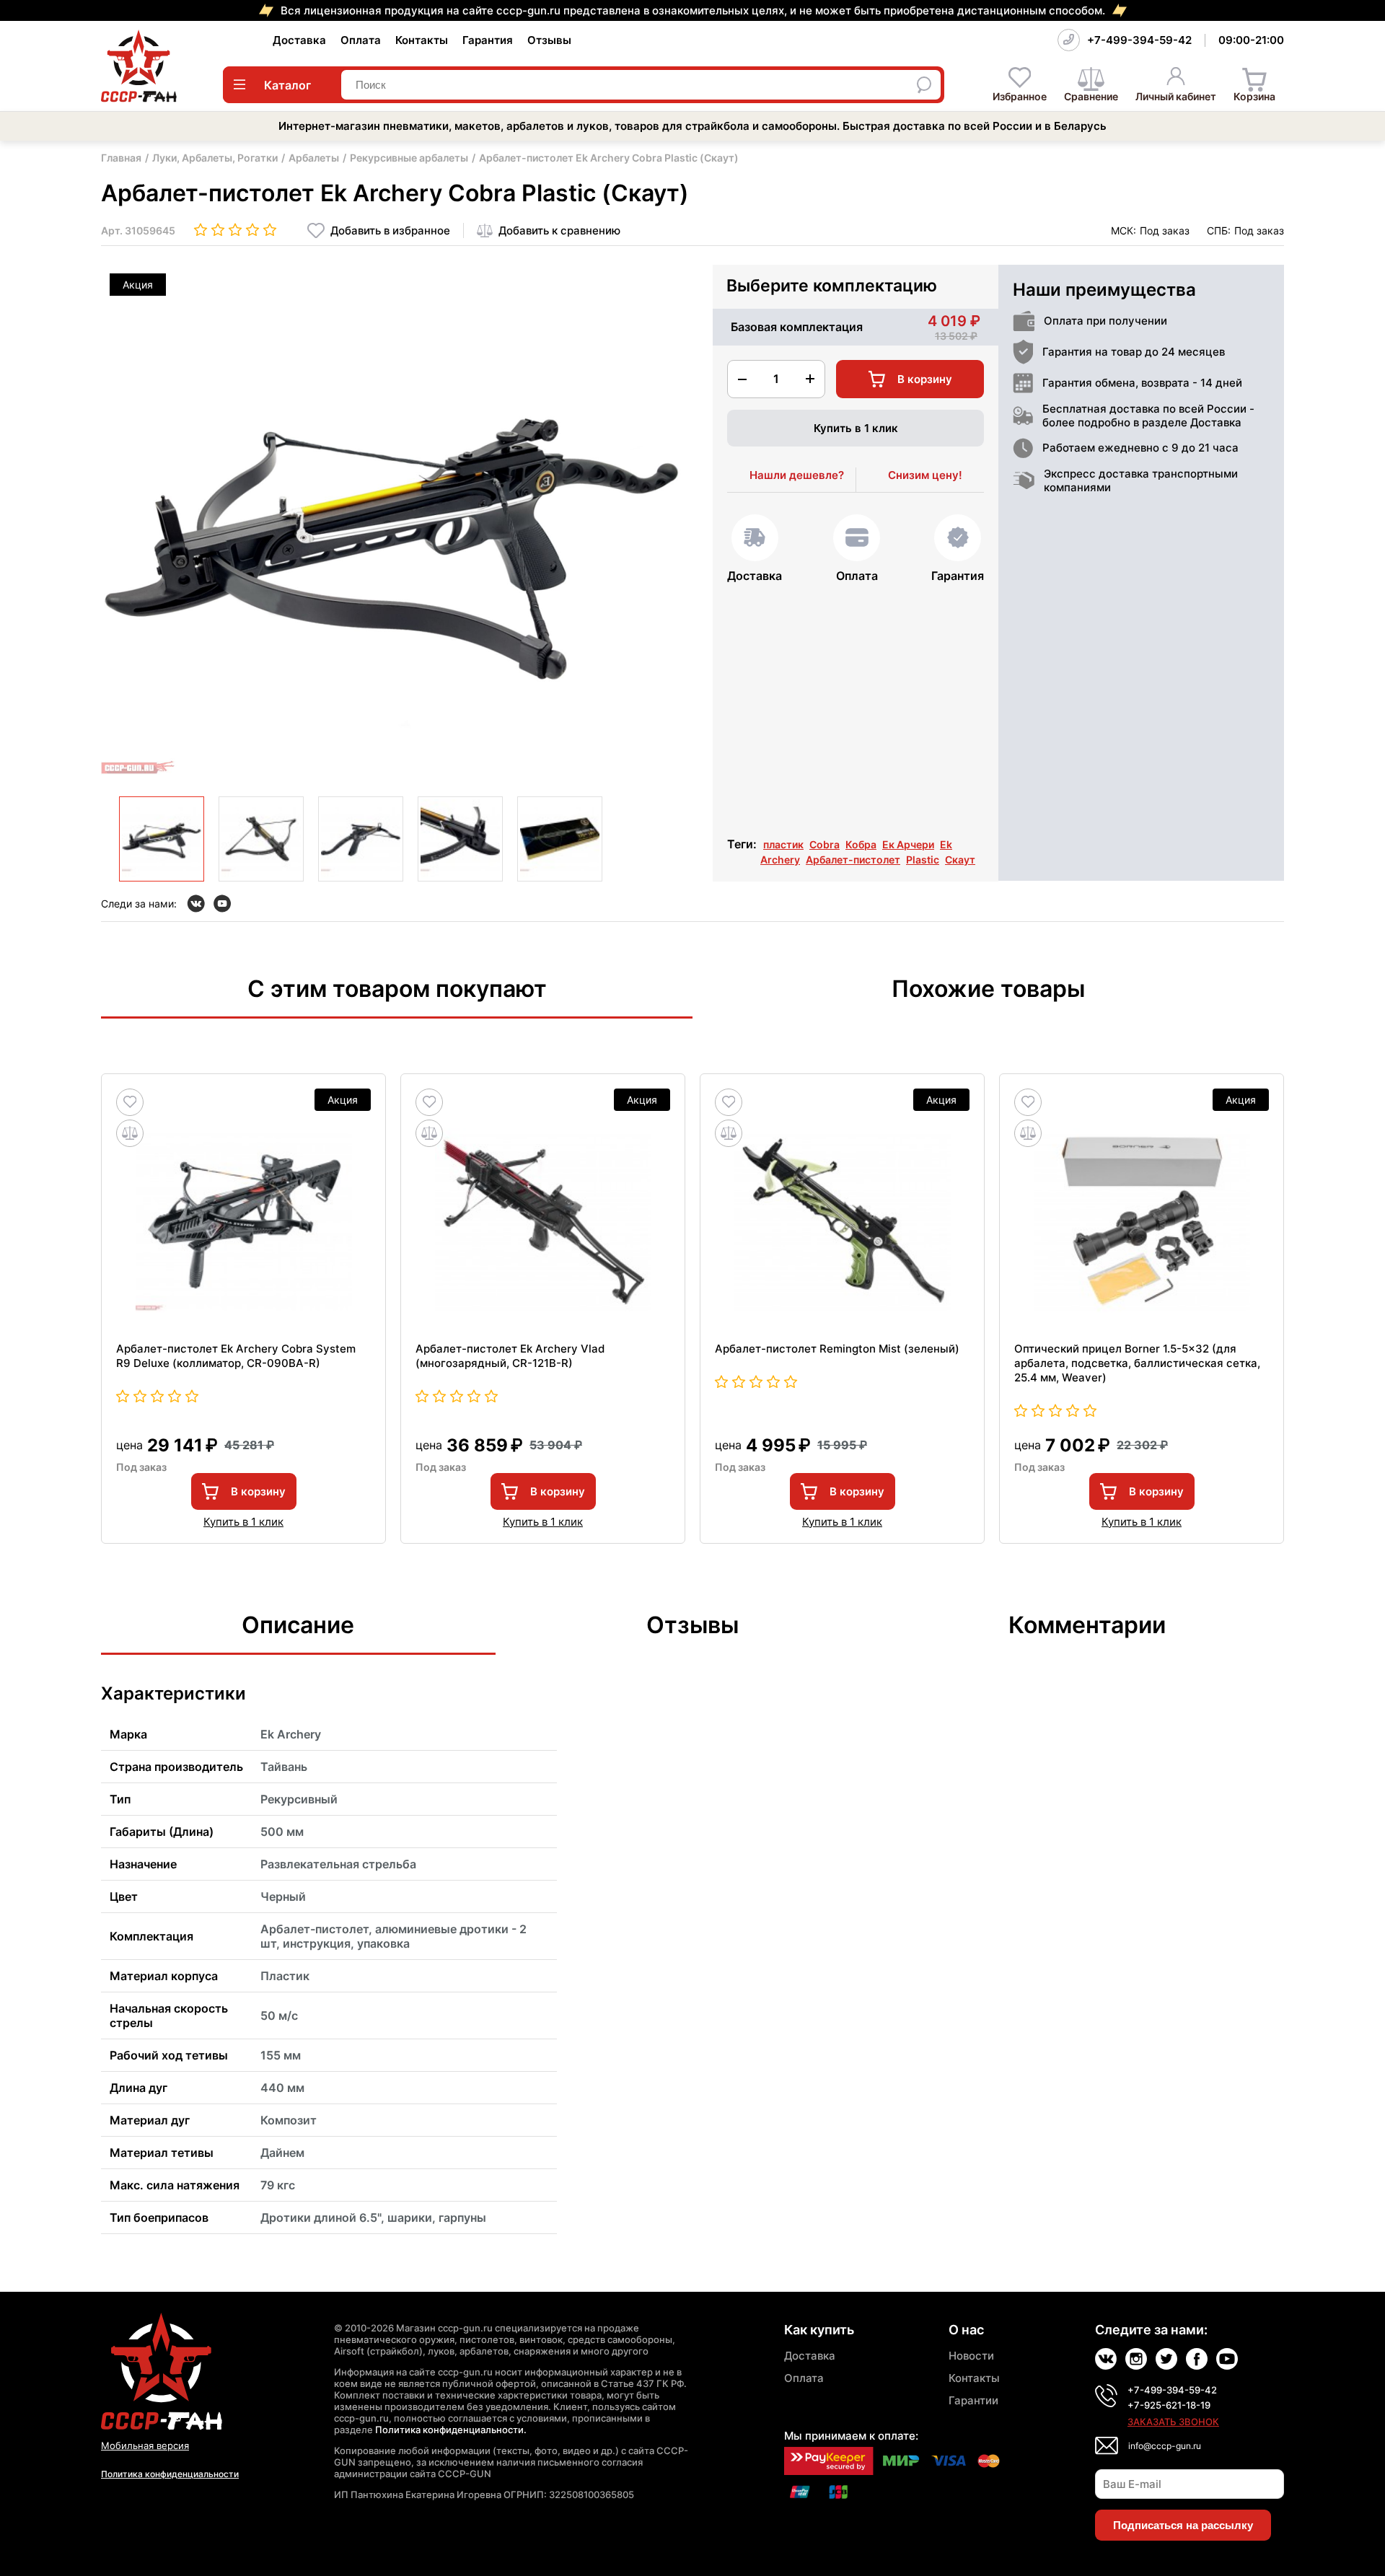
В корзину (258, 1491)
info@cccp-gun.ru (1165, 2446)
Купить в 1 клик (856, 428)
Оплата (361, 40)
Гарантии (973, 2400)
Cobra (825, 844)
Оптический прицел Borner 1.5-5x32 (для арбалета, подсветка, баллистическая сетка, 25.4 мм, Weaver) (1137, 1363)
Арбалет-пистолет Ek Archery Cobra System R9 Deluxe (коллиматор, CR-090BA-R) (236, 1356)
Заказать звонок (1173, 2422)
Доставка (299, 40)
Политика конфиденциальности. (451, 2430)
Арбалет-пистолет (853, 860)
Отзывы (549, 40)
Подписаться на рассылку (1183, 2525)
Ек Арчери (908, 844)
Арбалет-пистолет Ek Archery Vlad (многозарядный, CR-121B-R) (510, 1356)
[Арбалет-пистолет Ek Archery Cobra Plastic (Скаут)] (162, 839)
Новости (971, 2356)
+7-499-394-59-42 (1139, 40)
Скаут (960, 860)
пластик (783, 844)
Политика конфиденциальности (170, 2474)
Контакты (422, 40)
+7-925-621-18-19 (1169, 2405)
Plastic (923, 860)
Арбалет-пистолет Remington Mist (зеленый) (837, 1349)
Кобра (861, 844)
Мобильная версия (145, 2445)
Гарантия (488, 40)
